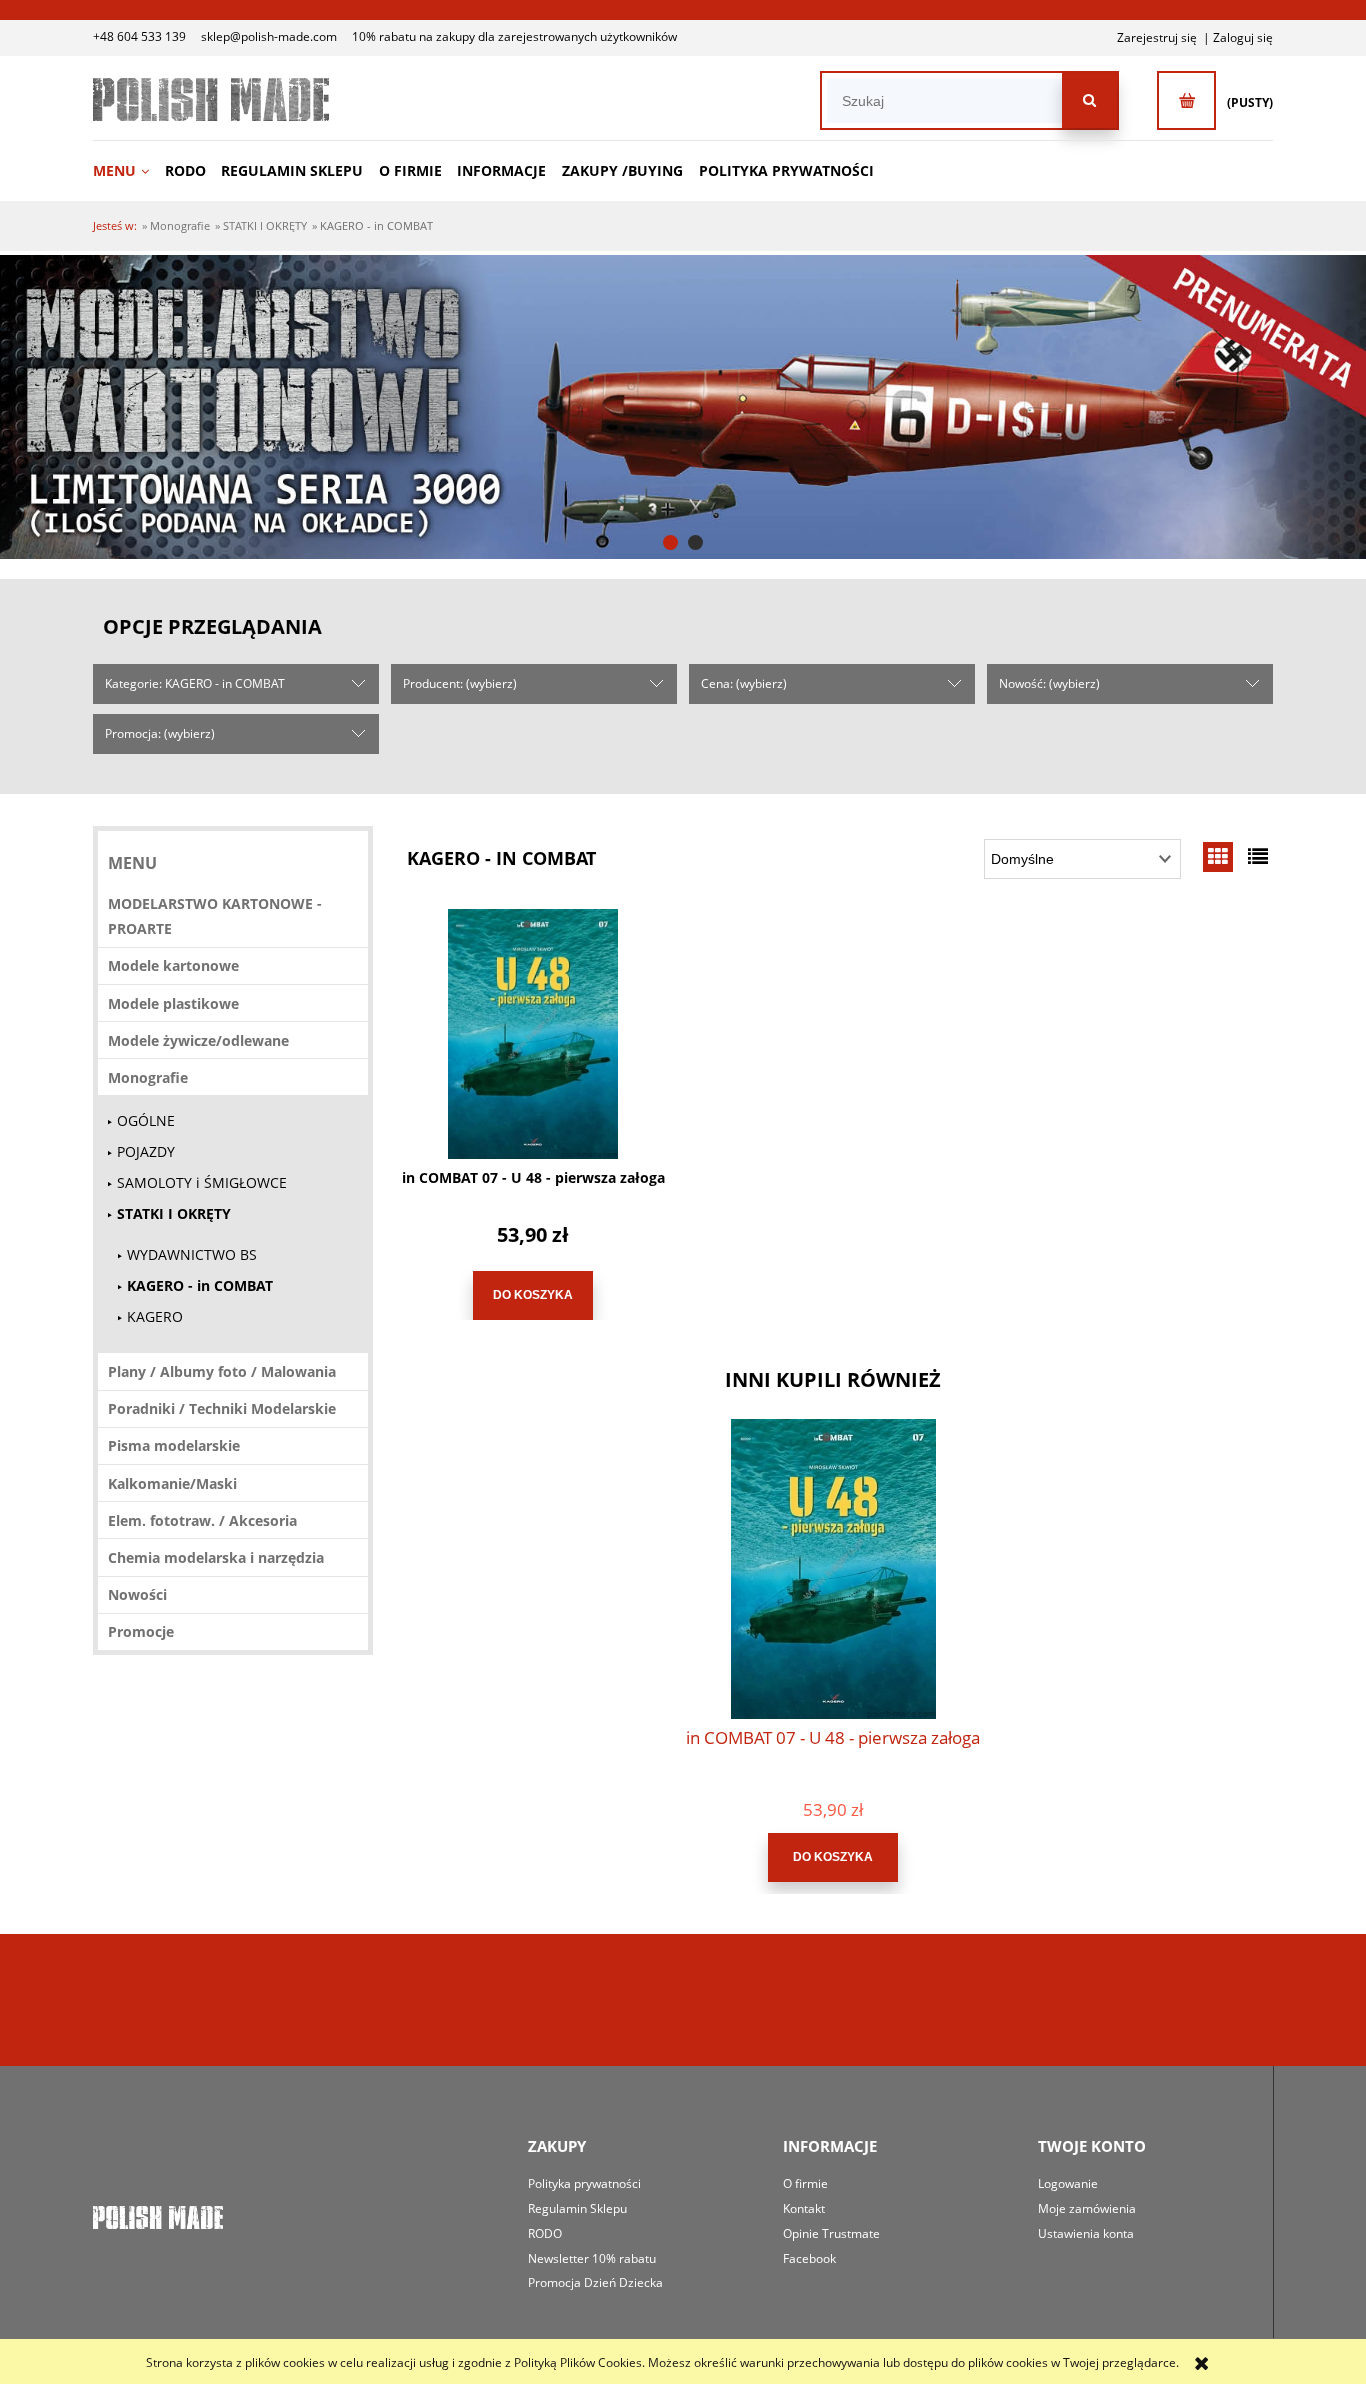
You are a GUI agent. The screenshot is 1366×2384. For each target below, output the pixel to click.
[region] (683, 407)
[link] (683, 407)
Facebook (809, 2258)
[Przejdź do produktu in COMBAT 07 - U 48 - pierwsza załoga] (533, 1034)
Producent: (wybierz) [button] (460, 683)
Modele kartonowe (173, 965)
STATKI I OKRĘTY (174, 1213)
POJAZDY (146, 1151)
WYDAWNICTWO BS (192, 1254)
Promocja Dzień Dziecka (595, 2282)
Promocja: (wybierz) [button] (160, 733)
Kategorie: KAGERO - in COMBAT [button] (195, 683)
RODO (545, 2233)
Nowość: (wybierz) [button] (1049, 683)
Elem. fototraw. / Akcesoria (202, 1520)
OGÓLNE (146, 1120)
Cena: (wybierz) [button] (744, 683)
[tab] (670, 542)
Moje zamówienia (1087, 2208)
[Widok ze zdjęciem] (1218, 856)
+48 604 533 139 (139, 36)
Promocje (141, 1631)
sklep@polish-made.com (269, 36)
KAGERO (155, 1316)
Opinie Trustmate (831, 2233)
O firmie (805, 2183)
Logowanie (1068, 2183)
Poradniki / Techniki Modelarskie (222, 1408)
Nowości (137, 1594)
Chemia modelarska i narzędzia (216, 1557)
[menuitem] (127, 170)
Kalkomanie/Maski (172, 1483)
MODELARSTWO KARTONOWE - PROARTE (215, 916)
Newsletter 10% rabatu (592, 2258)
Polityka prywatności (584, 2183)
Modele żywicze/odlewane (198, 1040)
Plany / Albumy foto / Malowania (222, 1371)
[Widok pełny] (1258, 856)
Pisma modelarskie (174, 1445)
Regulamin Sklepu (577, 2208)
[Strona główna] (211, 99)
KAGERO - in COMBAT (200, 1285)
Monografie (148, 1077)
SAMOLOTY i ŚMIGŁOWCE (202, 1182)
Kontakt (804, 2208)
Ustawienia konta (1086, 2233)
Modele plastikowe (173, 1003)
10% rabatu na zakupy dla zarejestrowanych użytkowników (514, 36)
